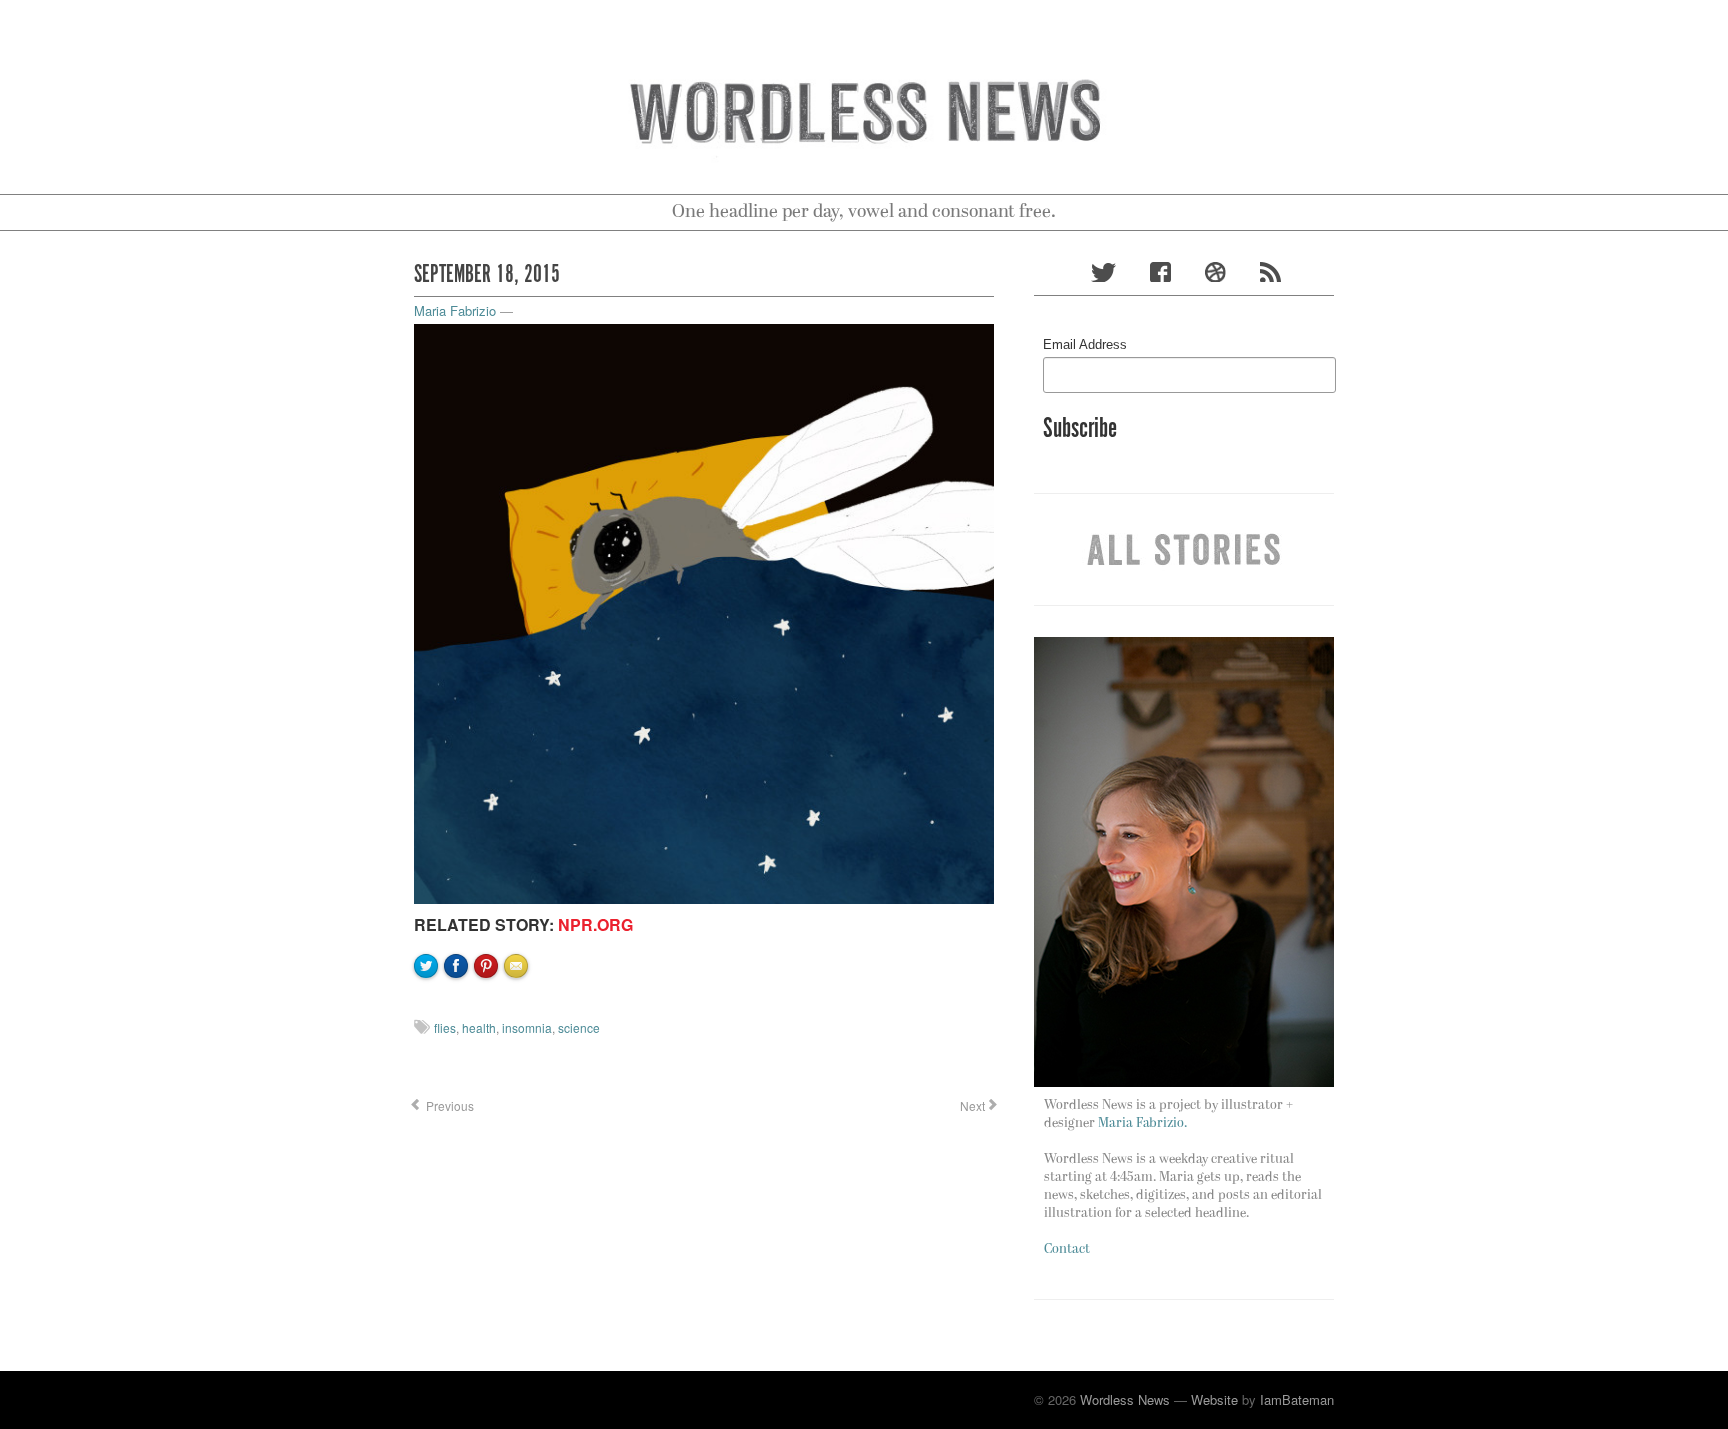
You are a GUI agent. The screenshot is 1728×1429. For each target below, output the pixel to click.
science (579, 1027)
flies (445, 1027)
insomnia (527, 1027)
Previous (448, 1105)
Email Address (1085, 344)
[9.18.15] (704, 611)
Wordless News (1125, 1399)
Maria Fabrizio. (1142, 1123)
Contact (1067, 1249)
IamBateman (1297, 1399)
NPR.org (595, 924)
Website (1214, 1399)
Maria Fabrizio (455, 310)
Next (971, 1105)
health (479, 1027)
